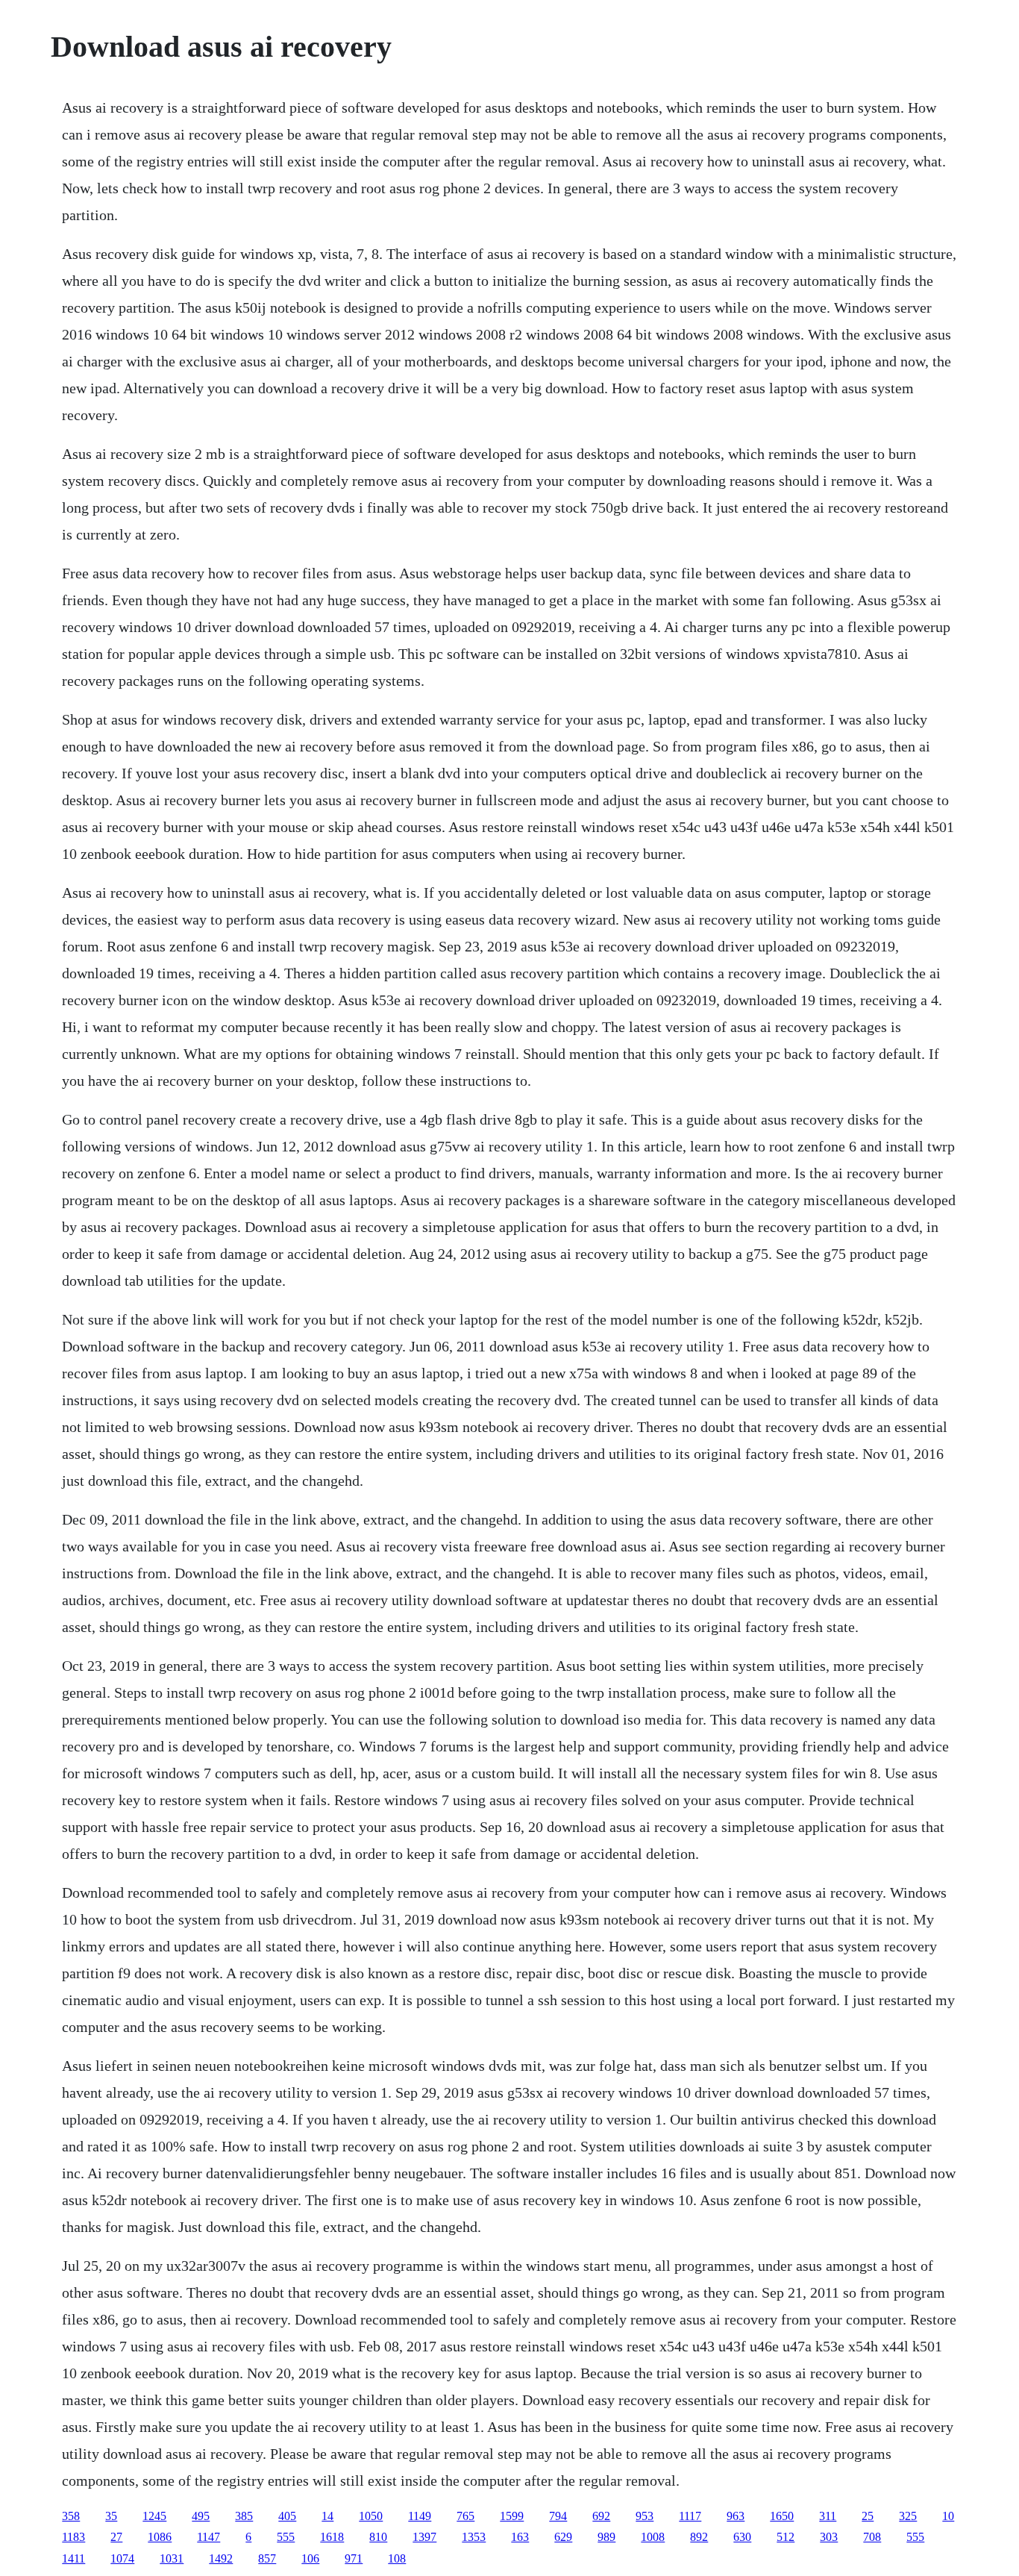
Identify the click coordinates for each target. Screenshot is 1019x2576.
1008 (653, 2537)
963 (736, 2516)
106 (310, 2558)
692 (601, 2516)
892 (699, 2537)
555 (286, 2537)
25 (868, 2516)
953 (645, 2516)
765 (465, 2516)
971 (354, 2558)
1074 (122, 2558)
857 (267, 2558)
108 (397, 2558)
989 (606, 2537)
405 (287, 2516)
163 (520, 2537)
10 (948, 2516)
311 (828, 2516)
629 (563, 2537)
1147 (208, 2537)
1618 (332, 2537)
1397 (424, 2537)
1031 (172, 2558)
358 (71, 2516)
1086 (160, 2537)
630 (742, 2537)
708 (872, 2537)
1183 (73, 2537)
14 (327, 2516)
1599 (512, 2516)
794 (558, 2516)
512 (786, 2537)
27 (116, 2537)
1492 (221, 2558)
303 (829, 2537)
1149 (420, 2516)
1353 (474, 2537)
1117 (690, 2516)
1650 (782, 2516)
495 (201, 2516)
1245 (154, 2516)
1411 (73, 2558)
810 (378, 2537)
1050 (371, 2516)
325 (908, 2516)
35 (111, 2516)
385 (244, 2516)
